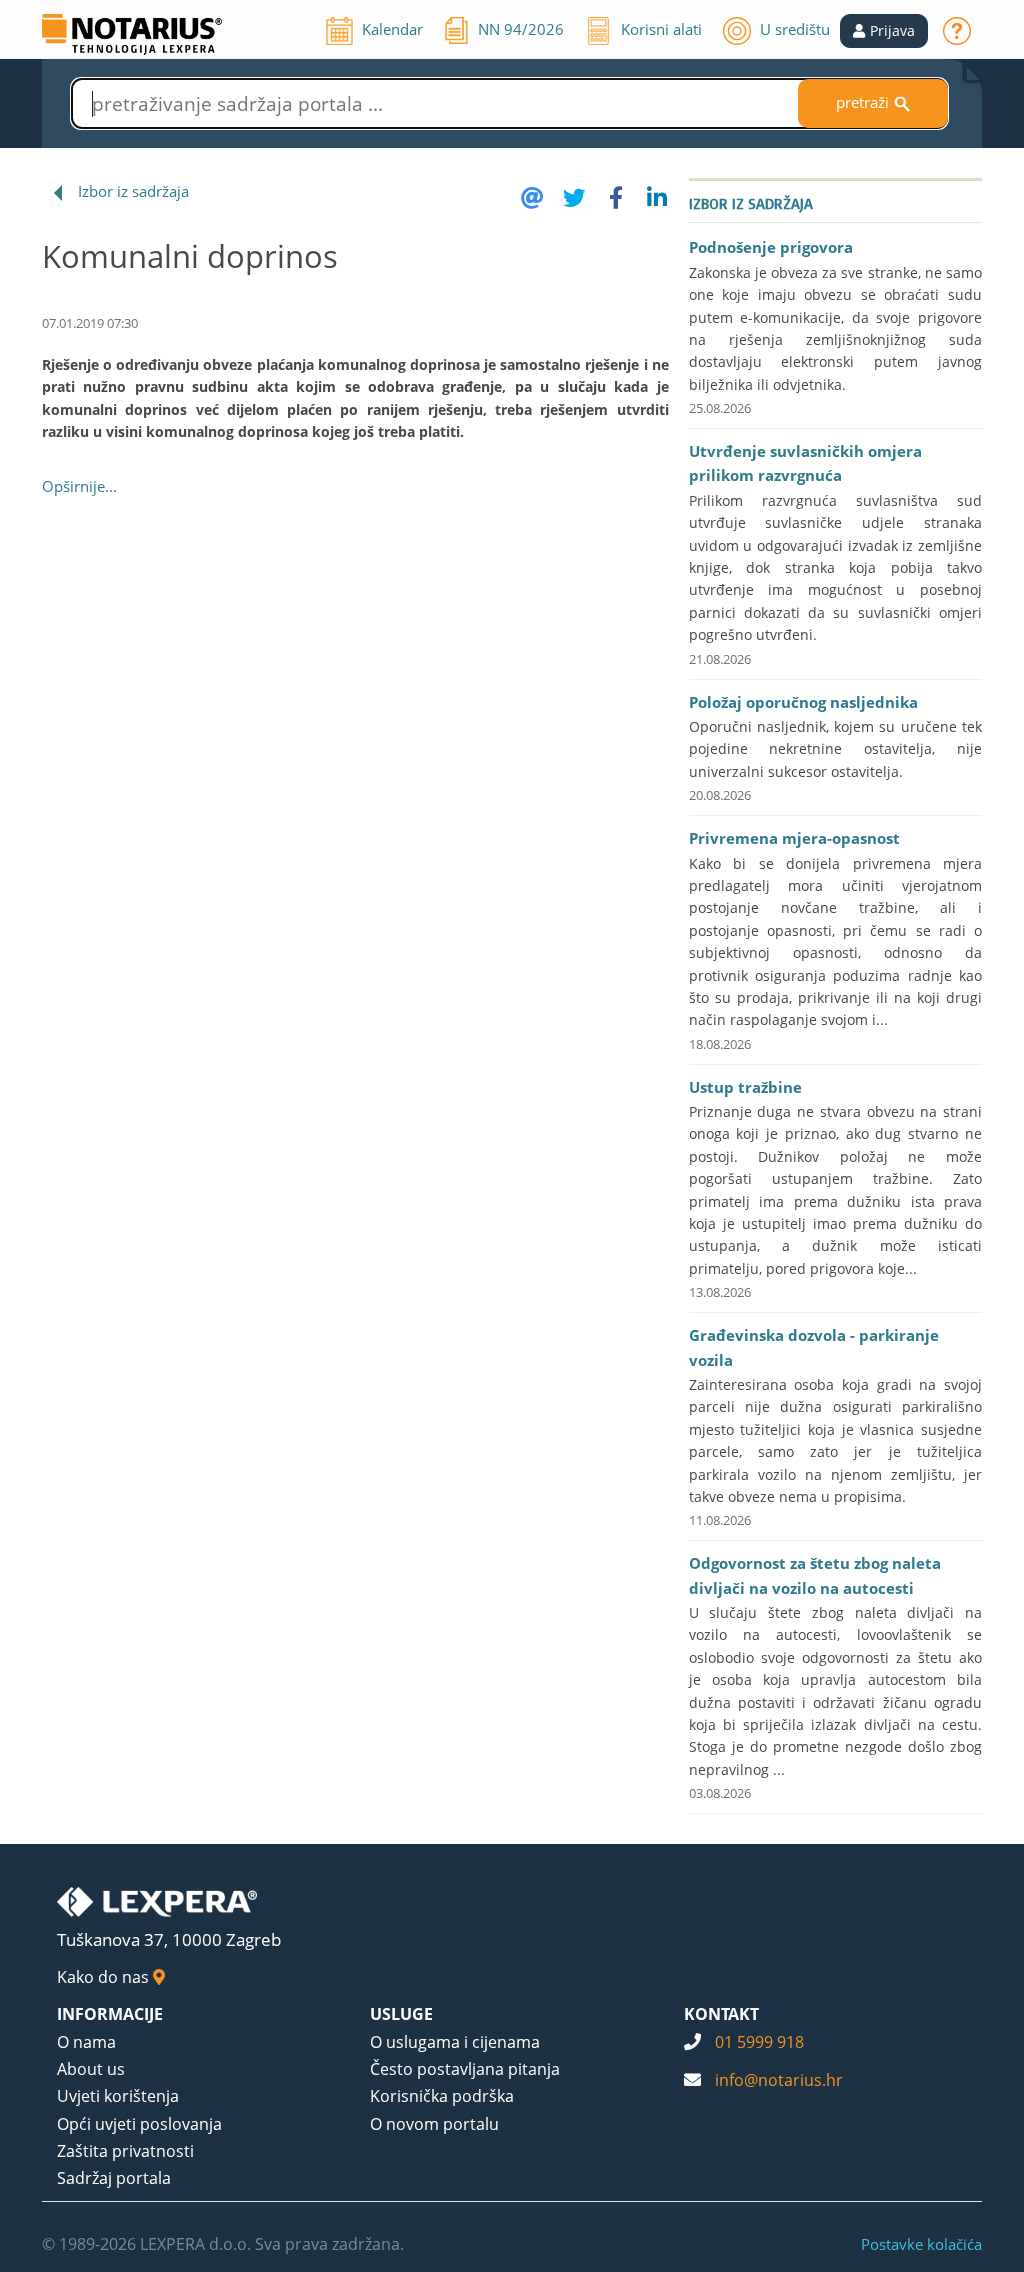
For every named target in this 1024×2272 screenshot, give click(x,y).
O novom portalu (434, 2124)
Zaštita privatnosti (125, 2151)
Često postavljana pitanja (465, 2069)
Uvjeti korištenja (118, 2096)
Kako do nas (105, 1977)
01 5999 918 (759, 2042)
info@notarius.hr (779, 2080)
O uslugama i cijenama (455, 2042)
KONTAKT (721, 2014)
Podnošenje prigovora (771, 247)
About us (91, 2069)
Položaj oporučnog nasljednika (803, 702)
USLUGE (401, 2014)
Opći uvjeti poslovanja (139, 2124)
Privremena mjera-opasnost (794, 838)
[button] (884, 31)
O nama (86, 2042)
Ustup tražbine (745, 1087)
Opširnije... (79, 486)
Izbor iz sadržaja (133, 191)
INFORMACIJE (110, 2014)
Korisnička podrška (442, 2096)
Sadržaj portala (114, 2178)
